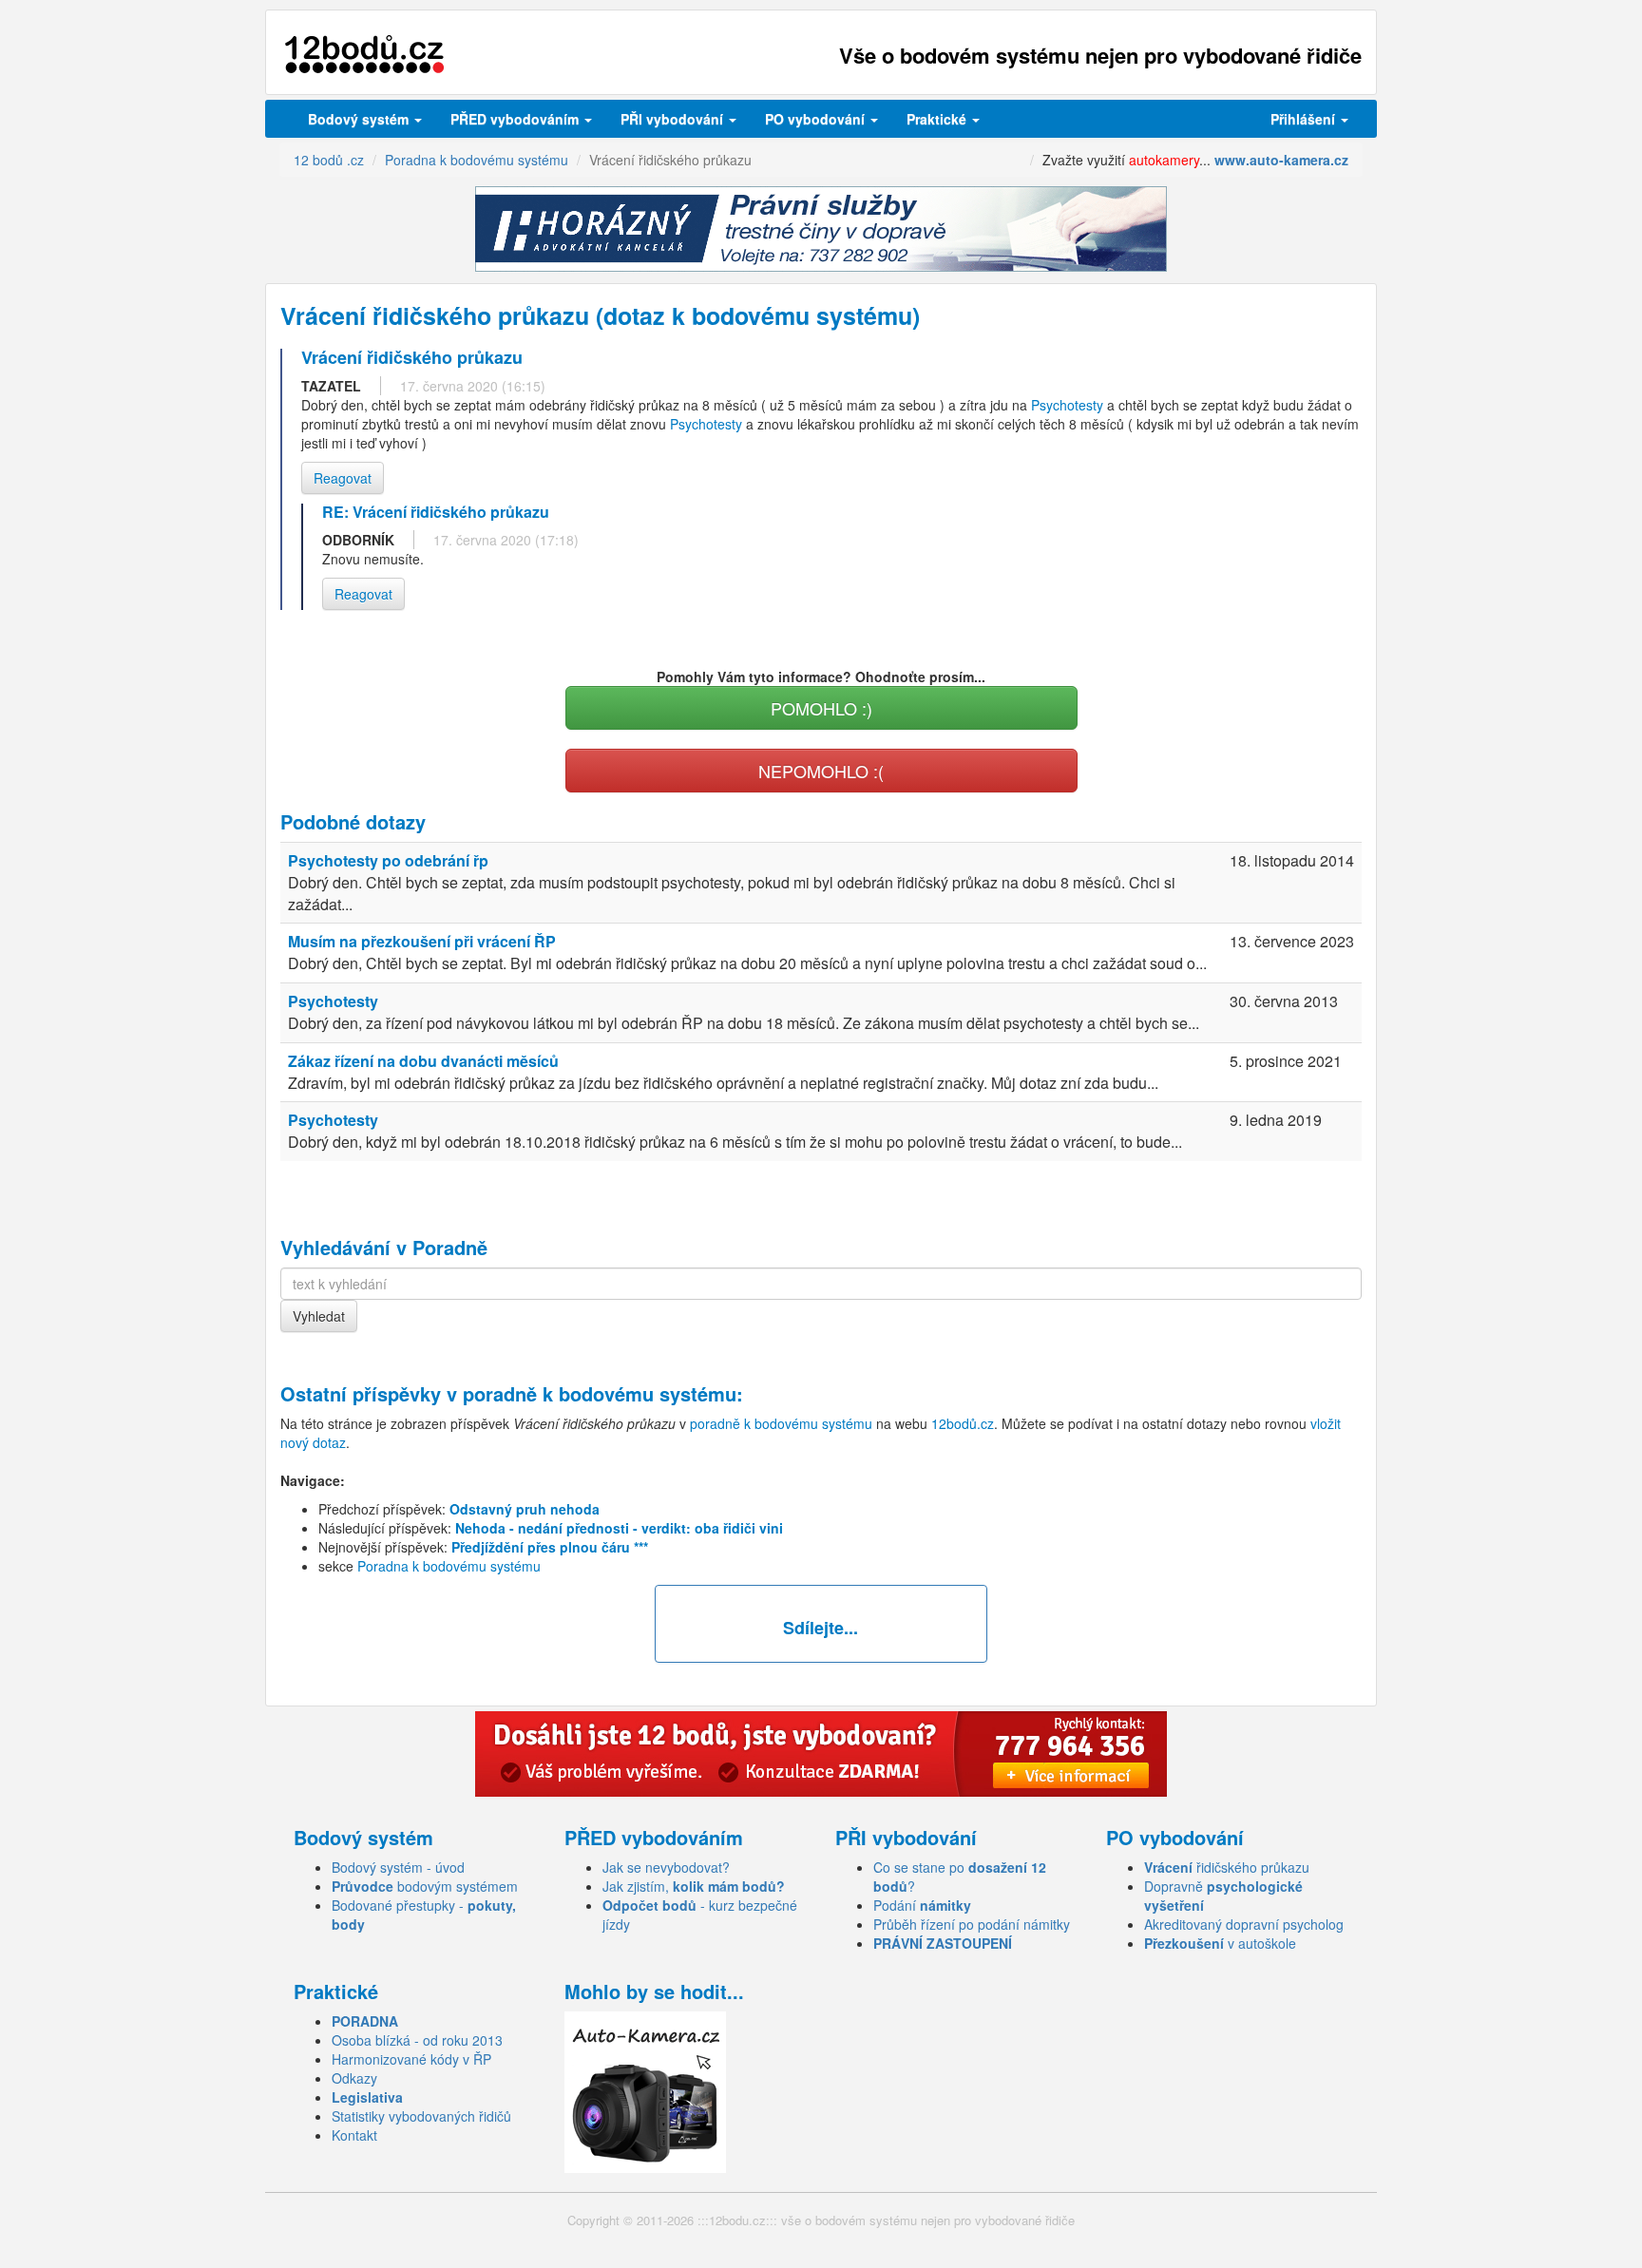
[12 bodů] (364, 55)
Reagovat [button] (343, 478)
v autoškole (1220, 1943)
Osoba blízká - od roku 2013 (417, 2040)
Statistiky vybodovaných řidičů (421, 2116)
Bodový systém (360, 119)
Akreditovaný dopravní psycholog (1244, 1924)
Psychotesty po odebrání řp (388, 860)
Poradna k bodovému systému (449, 1566)
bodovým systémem (425, 1886)
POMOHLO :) (821, 708)
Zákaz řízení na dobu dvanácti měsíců (423, 1061)
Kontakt (354, 2135)
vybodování (674, 119)
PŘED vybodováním (516, 119)
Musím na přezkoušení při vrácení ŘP (422, 941)
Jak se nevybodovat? (666, 1867)
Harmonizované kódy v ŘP (411, 2059)
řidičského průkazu (1227, 1867)
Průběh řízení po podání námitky (972, 1924)
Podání (922, 1905)
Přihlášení (1305, 119)
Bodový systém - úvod (398, 1867)
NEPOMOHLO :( (821, 771)
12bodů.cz (963, 1423)
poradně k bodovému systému (600, 1393)
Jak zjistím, (694, 1886)
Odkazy (354, 2078)
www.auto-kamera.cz (1281, 160)
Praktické (938, 119)
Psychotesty (1067, 405)
